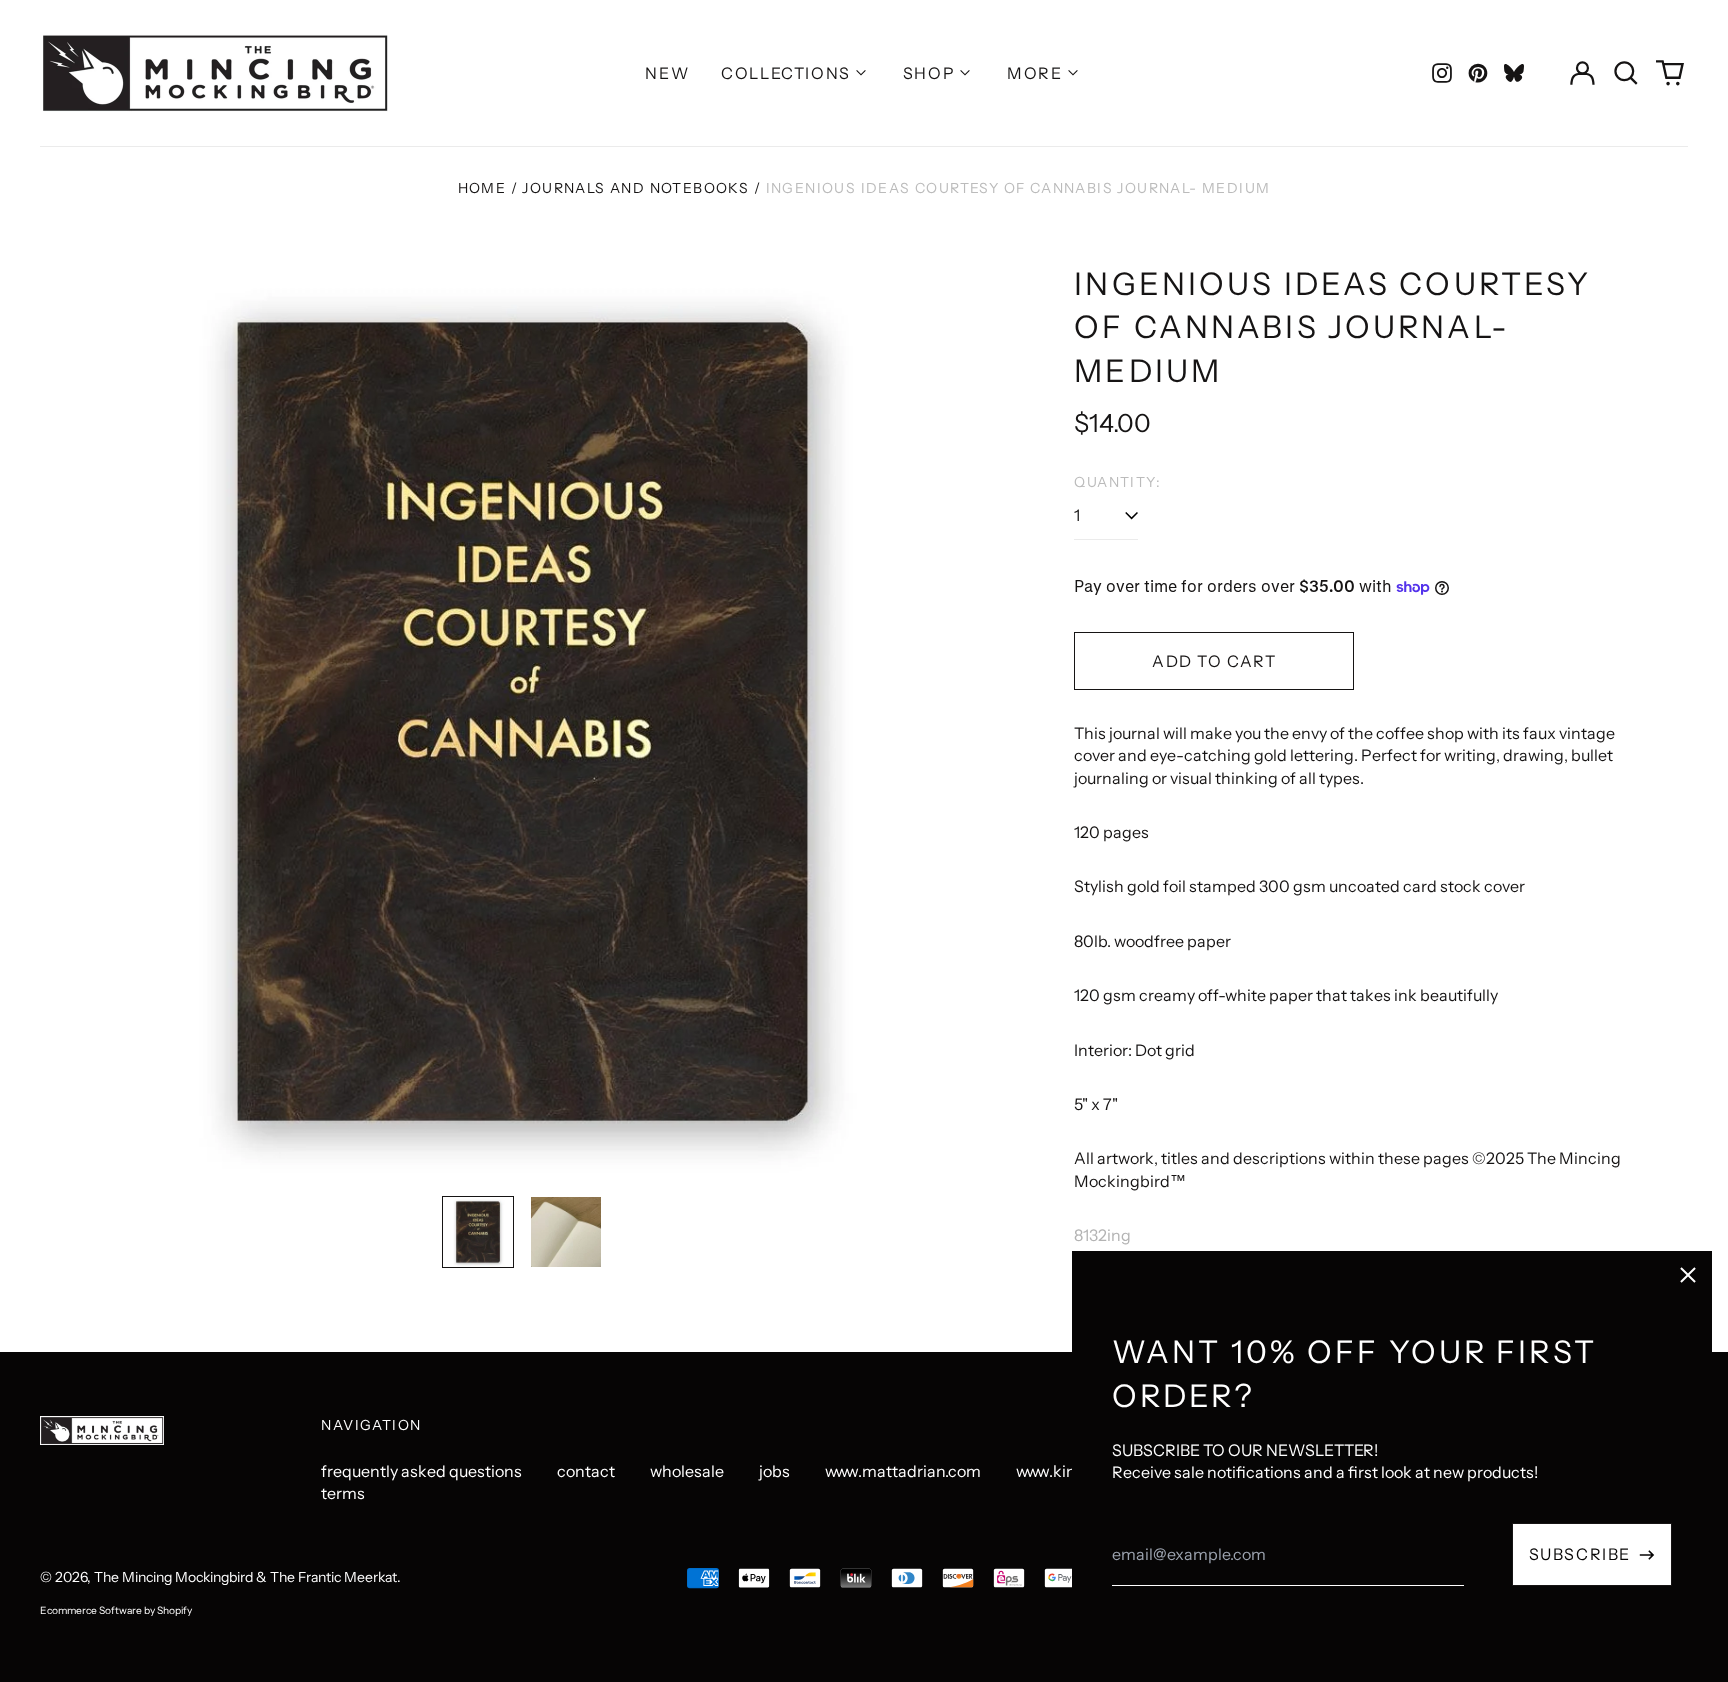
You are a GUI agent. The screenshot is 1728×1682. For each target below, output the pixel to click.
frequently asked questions (421, 1471)
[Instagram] (1442, 73)
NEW (667, 73)
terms (343, 1493)
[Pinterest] (1478, 73)
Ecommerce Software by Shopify (116, 1610)
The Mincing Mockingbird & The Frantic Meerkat (245, 1577)
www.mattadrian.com (903, 1471)
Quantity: (1117, 482)
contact (586, 1471)
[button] (1626, 73)
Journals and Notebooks (635, 188)
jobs (774, 1471)
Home (482, 188)
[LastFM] (1514, 73)
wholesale (687, 1471)
